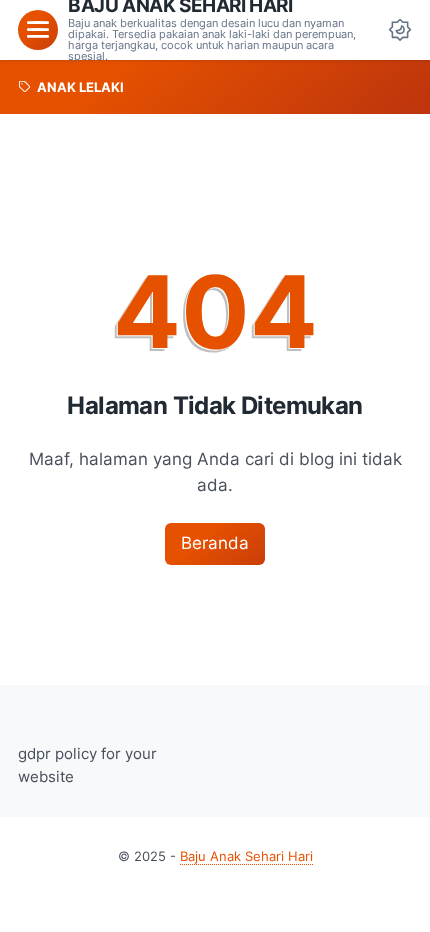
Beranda (215, 543)
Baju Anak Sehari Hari (246, 856)
